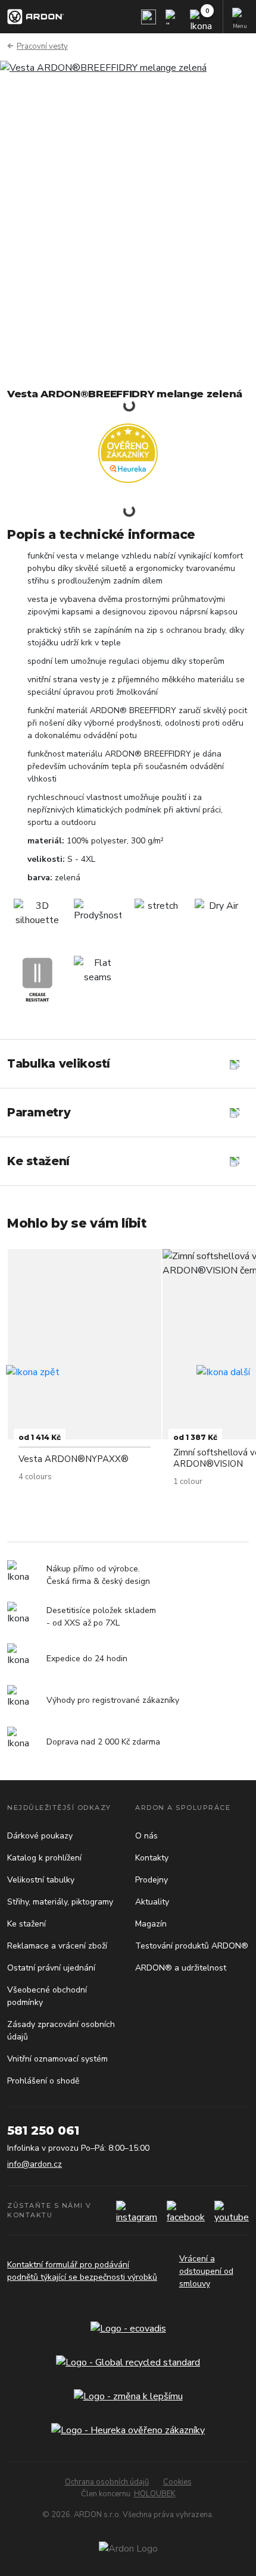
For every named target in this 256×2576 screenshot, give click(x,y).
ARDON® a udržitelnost (181, 1968)
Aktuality (152, 1902)
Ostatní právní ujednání (51, 1968)
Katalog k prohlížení (44, 1858)
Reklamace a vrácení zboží (57, 1946)
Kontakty (152, 1858)
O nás (146, 1836)
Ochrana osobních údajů (107, 2482)
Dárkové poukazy (40, 1836)
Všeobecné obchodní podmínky (47, 1996)
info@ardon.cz (35, 2164)
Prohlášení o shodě (43, 2081)
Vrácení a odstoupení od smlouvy (206, 2271)
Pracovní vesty (42, 46)
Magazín (151, 1924)
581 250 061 (43, 2131)
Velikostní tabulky (41, 1880)
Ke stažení (26, 1924)
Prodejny (152, 1880)
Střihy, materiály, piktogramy (60, 1902)
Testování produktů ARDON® (192, 1946)
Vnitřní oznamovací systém (57, 2059)
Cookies (177, 2482)
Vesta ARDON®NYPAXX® (74, 1459)
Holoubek (155, 2494)
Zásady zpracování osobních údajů (61, 2031)
